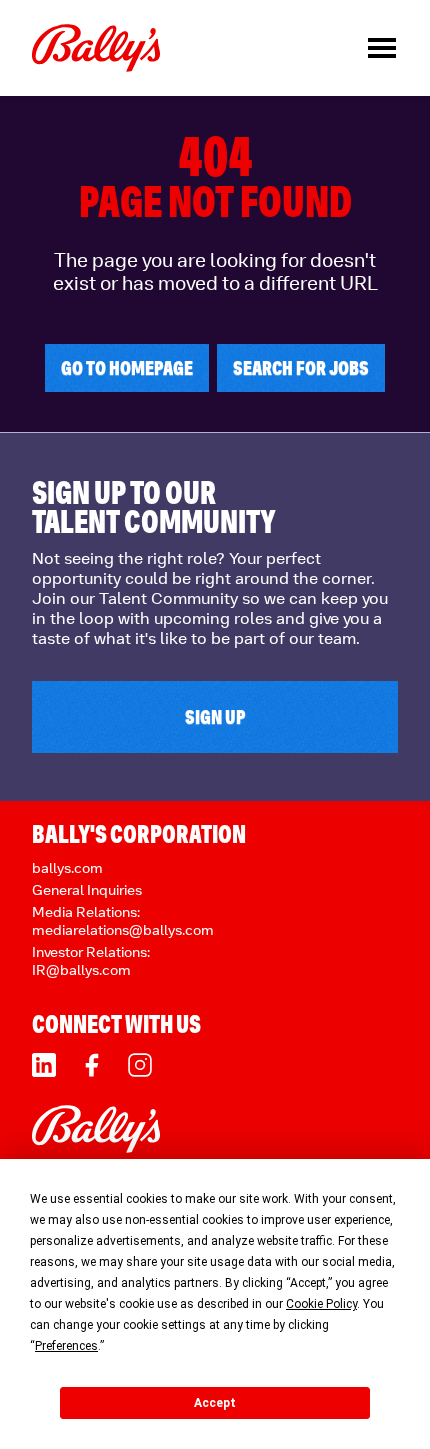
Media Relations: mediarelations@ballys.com (123, 920)
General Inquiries (87, 889)
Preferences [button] (66, 1346)
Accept (215, 1403)
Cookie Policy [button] (321, 1304)
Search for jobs (301, 368)
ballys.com (67, 867)
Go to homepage (127, 368)
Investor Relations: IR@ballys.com (91, 960)
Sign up (215, 717)
